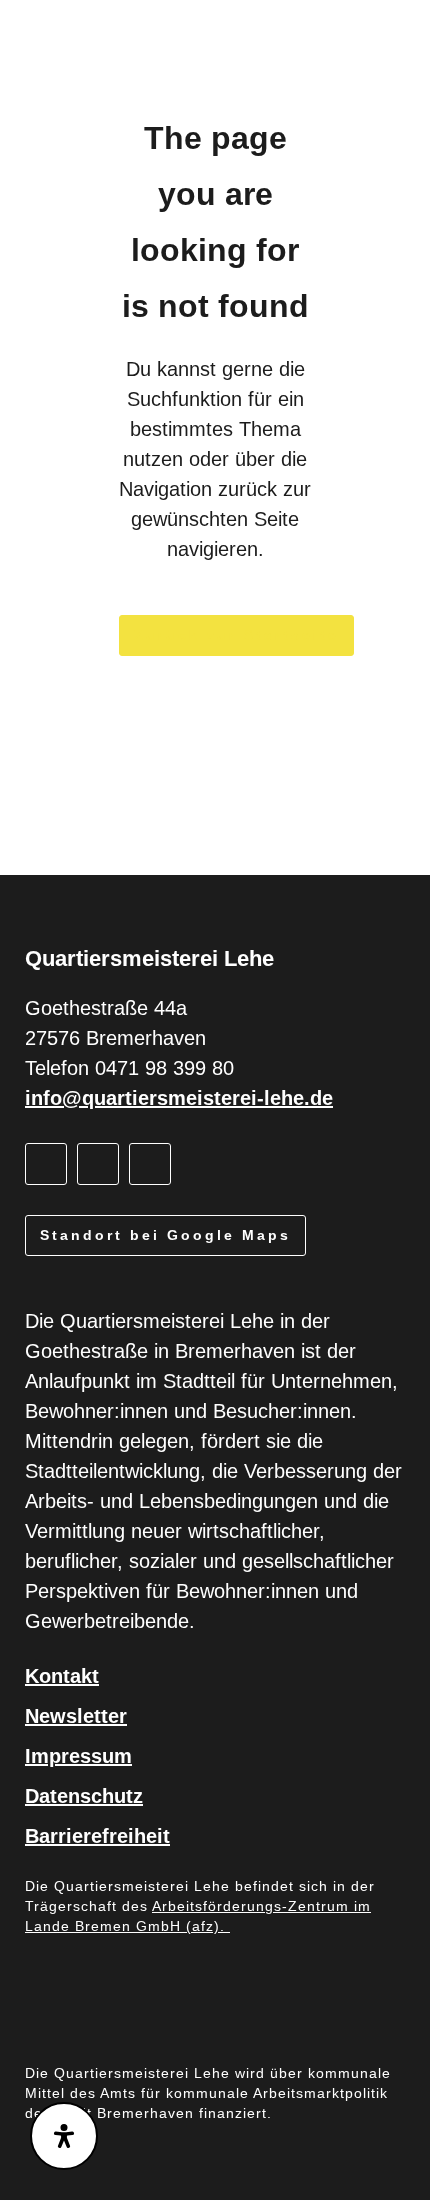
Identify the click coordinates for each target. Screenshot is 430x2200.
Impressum (78, 1756)
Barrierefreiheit (97, 1836)
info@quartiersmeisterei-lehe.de (179, 1098)
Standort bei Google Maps (165, 1235)
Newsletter (76, 1716)
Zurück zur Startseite (236, 635)
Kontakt (62, 1676)
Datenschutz (84, 1796)
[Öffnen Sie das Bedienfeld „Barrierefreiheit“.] (64, 2136)
